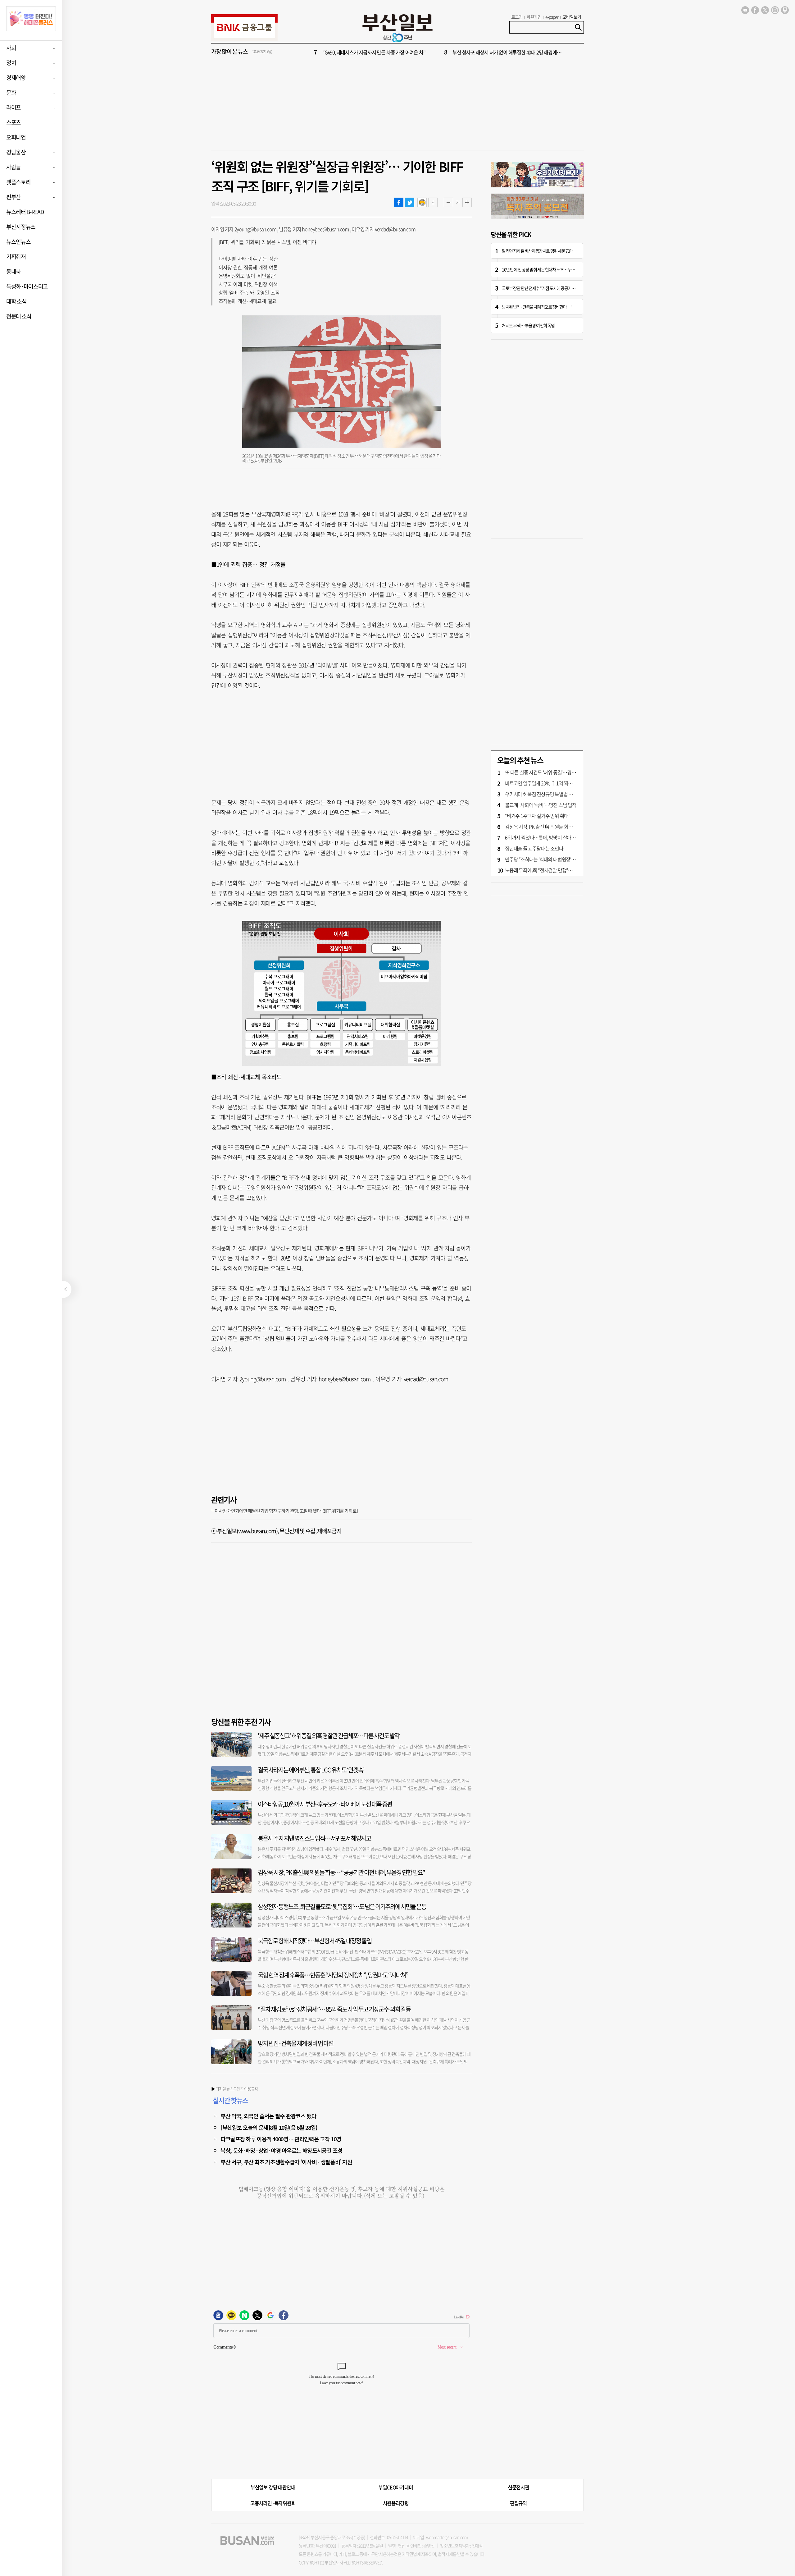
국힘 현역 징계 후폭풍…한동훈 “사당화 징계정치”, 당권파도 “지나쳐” (333, 1975)
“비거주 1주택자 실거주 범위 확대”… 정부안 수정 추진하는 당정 (565, 816)
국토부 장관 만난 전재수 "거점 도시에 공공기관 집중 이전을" (549, 288)
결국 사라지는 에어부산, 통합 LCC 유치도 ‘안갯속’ (311, 1770)
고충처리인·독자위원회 (273, 2503)
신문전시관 (518, 2487)
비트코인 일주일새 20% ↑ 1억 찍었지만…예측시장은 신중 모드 (565, 783)
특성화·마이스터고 (27, 286)
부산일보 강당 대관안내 (273, 2487)
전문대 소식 (19, 316)
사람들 (14, 167)
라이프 (14, 107)
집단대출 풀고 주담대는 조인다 (534, 848)
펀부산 (14, 197)
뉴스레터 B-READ (25, 212)
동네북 (14, 271)
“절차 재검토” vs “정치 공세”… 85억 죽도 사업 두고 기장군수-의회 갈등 (334, 2009)
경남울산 (16, 152)
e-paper (552, 17)
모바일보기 (572, 17)
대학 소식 (16, 301)
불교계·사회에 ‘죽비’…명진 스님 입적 (541, 805)
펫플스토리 (18, 182)
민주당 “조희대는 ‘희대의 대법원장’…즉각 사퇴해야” (554, 859)
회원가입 (534, 17)
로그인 (517, 17)
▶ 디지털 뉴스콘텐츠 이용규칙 (234, 2089)
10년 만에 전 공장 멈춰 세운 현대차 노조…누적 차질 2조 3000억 (551, 269)
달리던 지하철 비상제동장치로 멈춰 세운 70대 (538, 251)
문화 (11, 92)
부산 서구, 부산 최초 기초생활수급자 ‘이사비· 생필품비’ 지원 (286, 2162)
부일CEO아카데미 (395, 2487)
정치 (11, 63)
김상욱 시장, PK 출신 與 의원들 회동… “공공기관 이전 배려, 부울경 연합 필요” (341, 1872)
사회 (11, 48)
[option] (435, 52)
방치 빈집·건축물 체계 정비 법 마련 (295, 2043)
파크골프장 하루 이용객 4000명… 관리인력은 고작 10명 (281, 2139)
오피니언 (16, 137)
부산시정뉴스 (21, 227)
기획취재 (16, 257)
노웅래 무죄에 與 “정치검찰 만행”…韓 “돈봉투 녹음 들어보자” (563, 870)
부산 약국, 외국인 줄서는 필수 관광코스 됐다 (268, 2116)
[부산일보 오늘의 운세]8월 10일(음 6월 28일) (269, 2127)
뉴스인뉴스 (18, 242)
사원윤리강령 (396, 2503)
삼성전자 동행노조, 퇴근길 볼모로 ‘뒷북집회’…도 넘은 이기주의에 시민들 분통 (342, 1907)
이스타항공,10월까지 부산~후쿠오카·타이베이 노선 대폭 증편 (325, 1804)
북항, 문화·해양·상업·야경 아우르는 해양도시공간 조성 (282, 2150)
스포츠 (14, 122)
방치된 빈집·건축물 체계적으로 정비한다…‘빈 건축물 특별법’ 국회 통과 (558, 307)
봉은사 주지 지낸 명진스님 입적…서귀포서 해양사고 (314, 1838)
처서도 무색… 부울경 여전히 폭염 (528, 325)
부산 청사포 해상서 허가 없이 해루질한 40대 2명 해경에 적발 (509, 52)
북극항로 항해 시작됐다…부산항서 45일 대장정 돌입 (315, 1941)
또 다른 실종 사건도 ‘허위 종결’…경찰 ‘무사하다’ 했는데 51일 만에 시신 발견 (576, 772)
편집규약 (518, 2503)
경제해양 (16, 78)
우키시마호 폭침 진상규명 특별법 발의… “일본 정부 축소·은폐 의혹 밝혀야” (576, 794)
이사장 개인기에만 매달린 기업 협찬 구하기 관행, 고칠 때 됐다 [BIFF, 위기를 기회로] (286, 1511)
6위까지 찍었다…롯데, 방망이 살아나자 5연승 (548, 837)
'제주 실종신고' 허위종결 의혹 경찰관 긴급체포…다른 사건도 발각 (329, 1736)
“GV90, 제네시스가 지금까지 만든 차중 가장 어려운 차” (374, 52)
